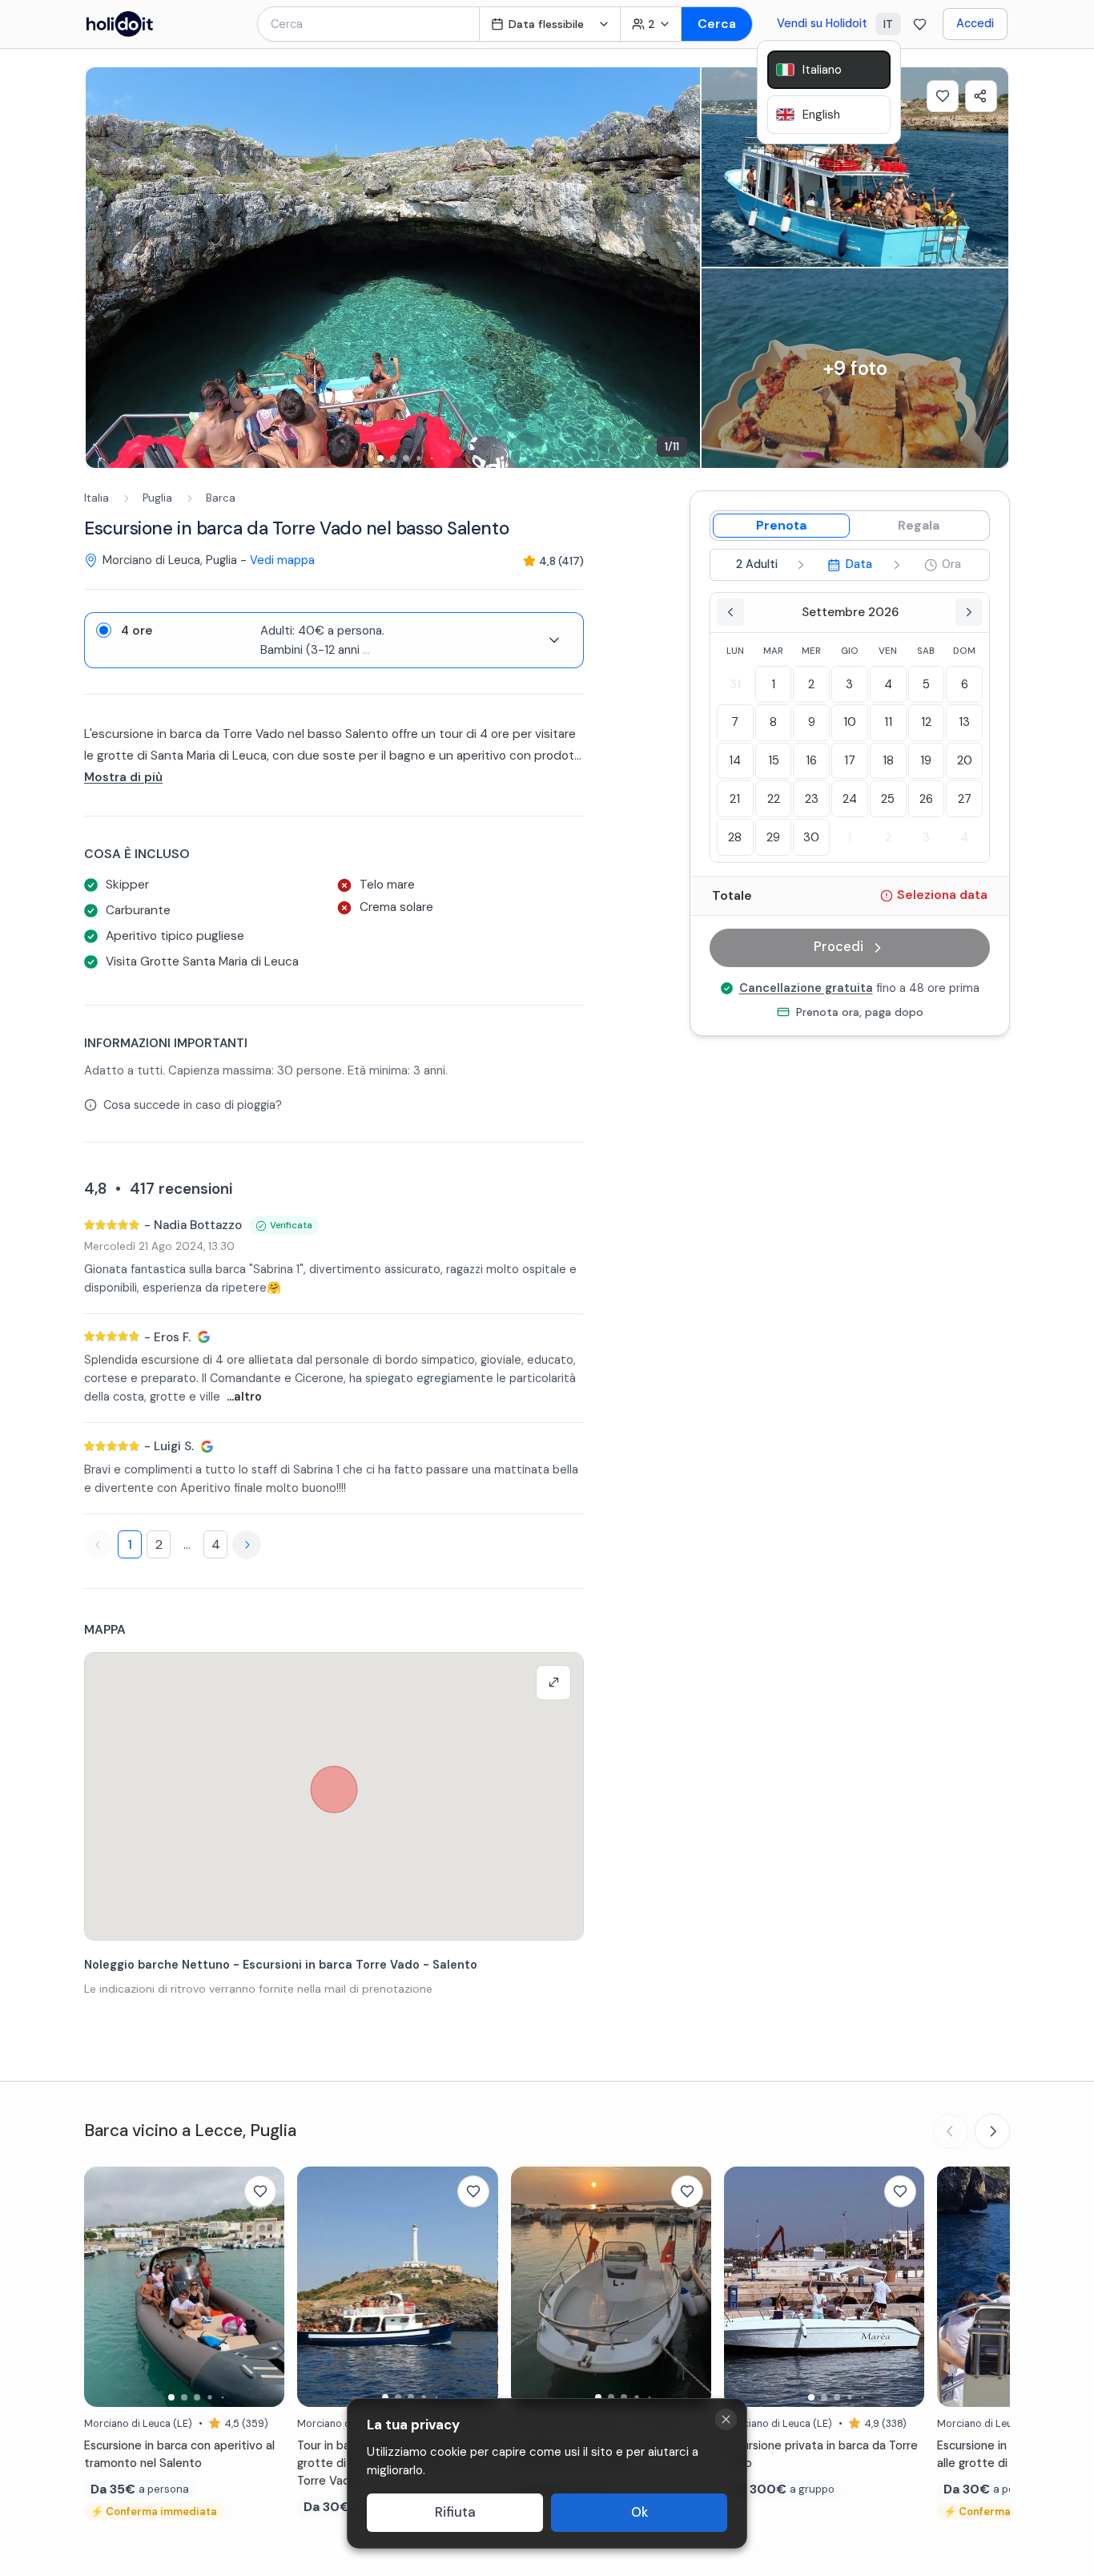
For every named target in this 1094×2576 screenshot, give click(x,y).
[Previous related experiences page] (951, 2131)
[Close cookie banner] (726, 2419)
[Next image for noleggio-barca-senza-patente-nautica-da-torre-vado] (691, 2287)
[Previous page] (99, 1545)
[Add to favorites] (943, 96)
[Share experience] (981, 96)
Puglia (157, 498)
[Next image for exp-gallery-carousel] (680, 268)
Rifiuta (455, 2512)
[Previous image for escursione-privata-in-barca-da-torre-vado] (744, 2287)
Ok (640, 2512)
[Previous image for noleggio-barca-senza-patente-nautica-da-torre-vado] (531, 2287)
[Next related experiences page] (992, 2131)
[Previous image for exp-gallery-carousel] (106, 268)
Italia (97, 498)
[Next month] (969, 612)
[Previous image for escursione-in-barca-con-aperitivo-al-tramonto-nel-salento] (104, 2287)
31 (735, 684)
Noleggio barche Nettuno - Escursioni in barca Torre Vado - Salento (281, 1965)
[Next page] (247, 1545)
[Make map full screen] (553, 1683)
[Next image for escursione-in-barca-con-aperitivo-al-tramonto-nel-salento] (264, 2287)
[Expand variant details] (554, 640)
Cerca (717, 24)
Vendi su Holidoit (822, 23)
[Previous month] (730, 612)
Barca (221, 498)
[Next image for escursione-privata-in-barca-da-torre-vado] (904, 2287)
